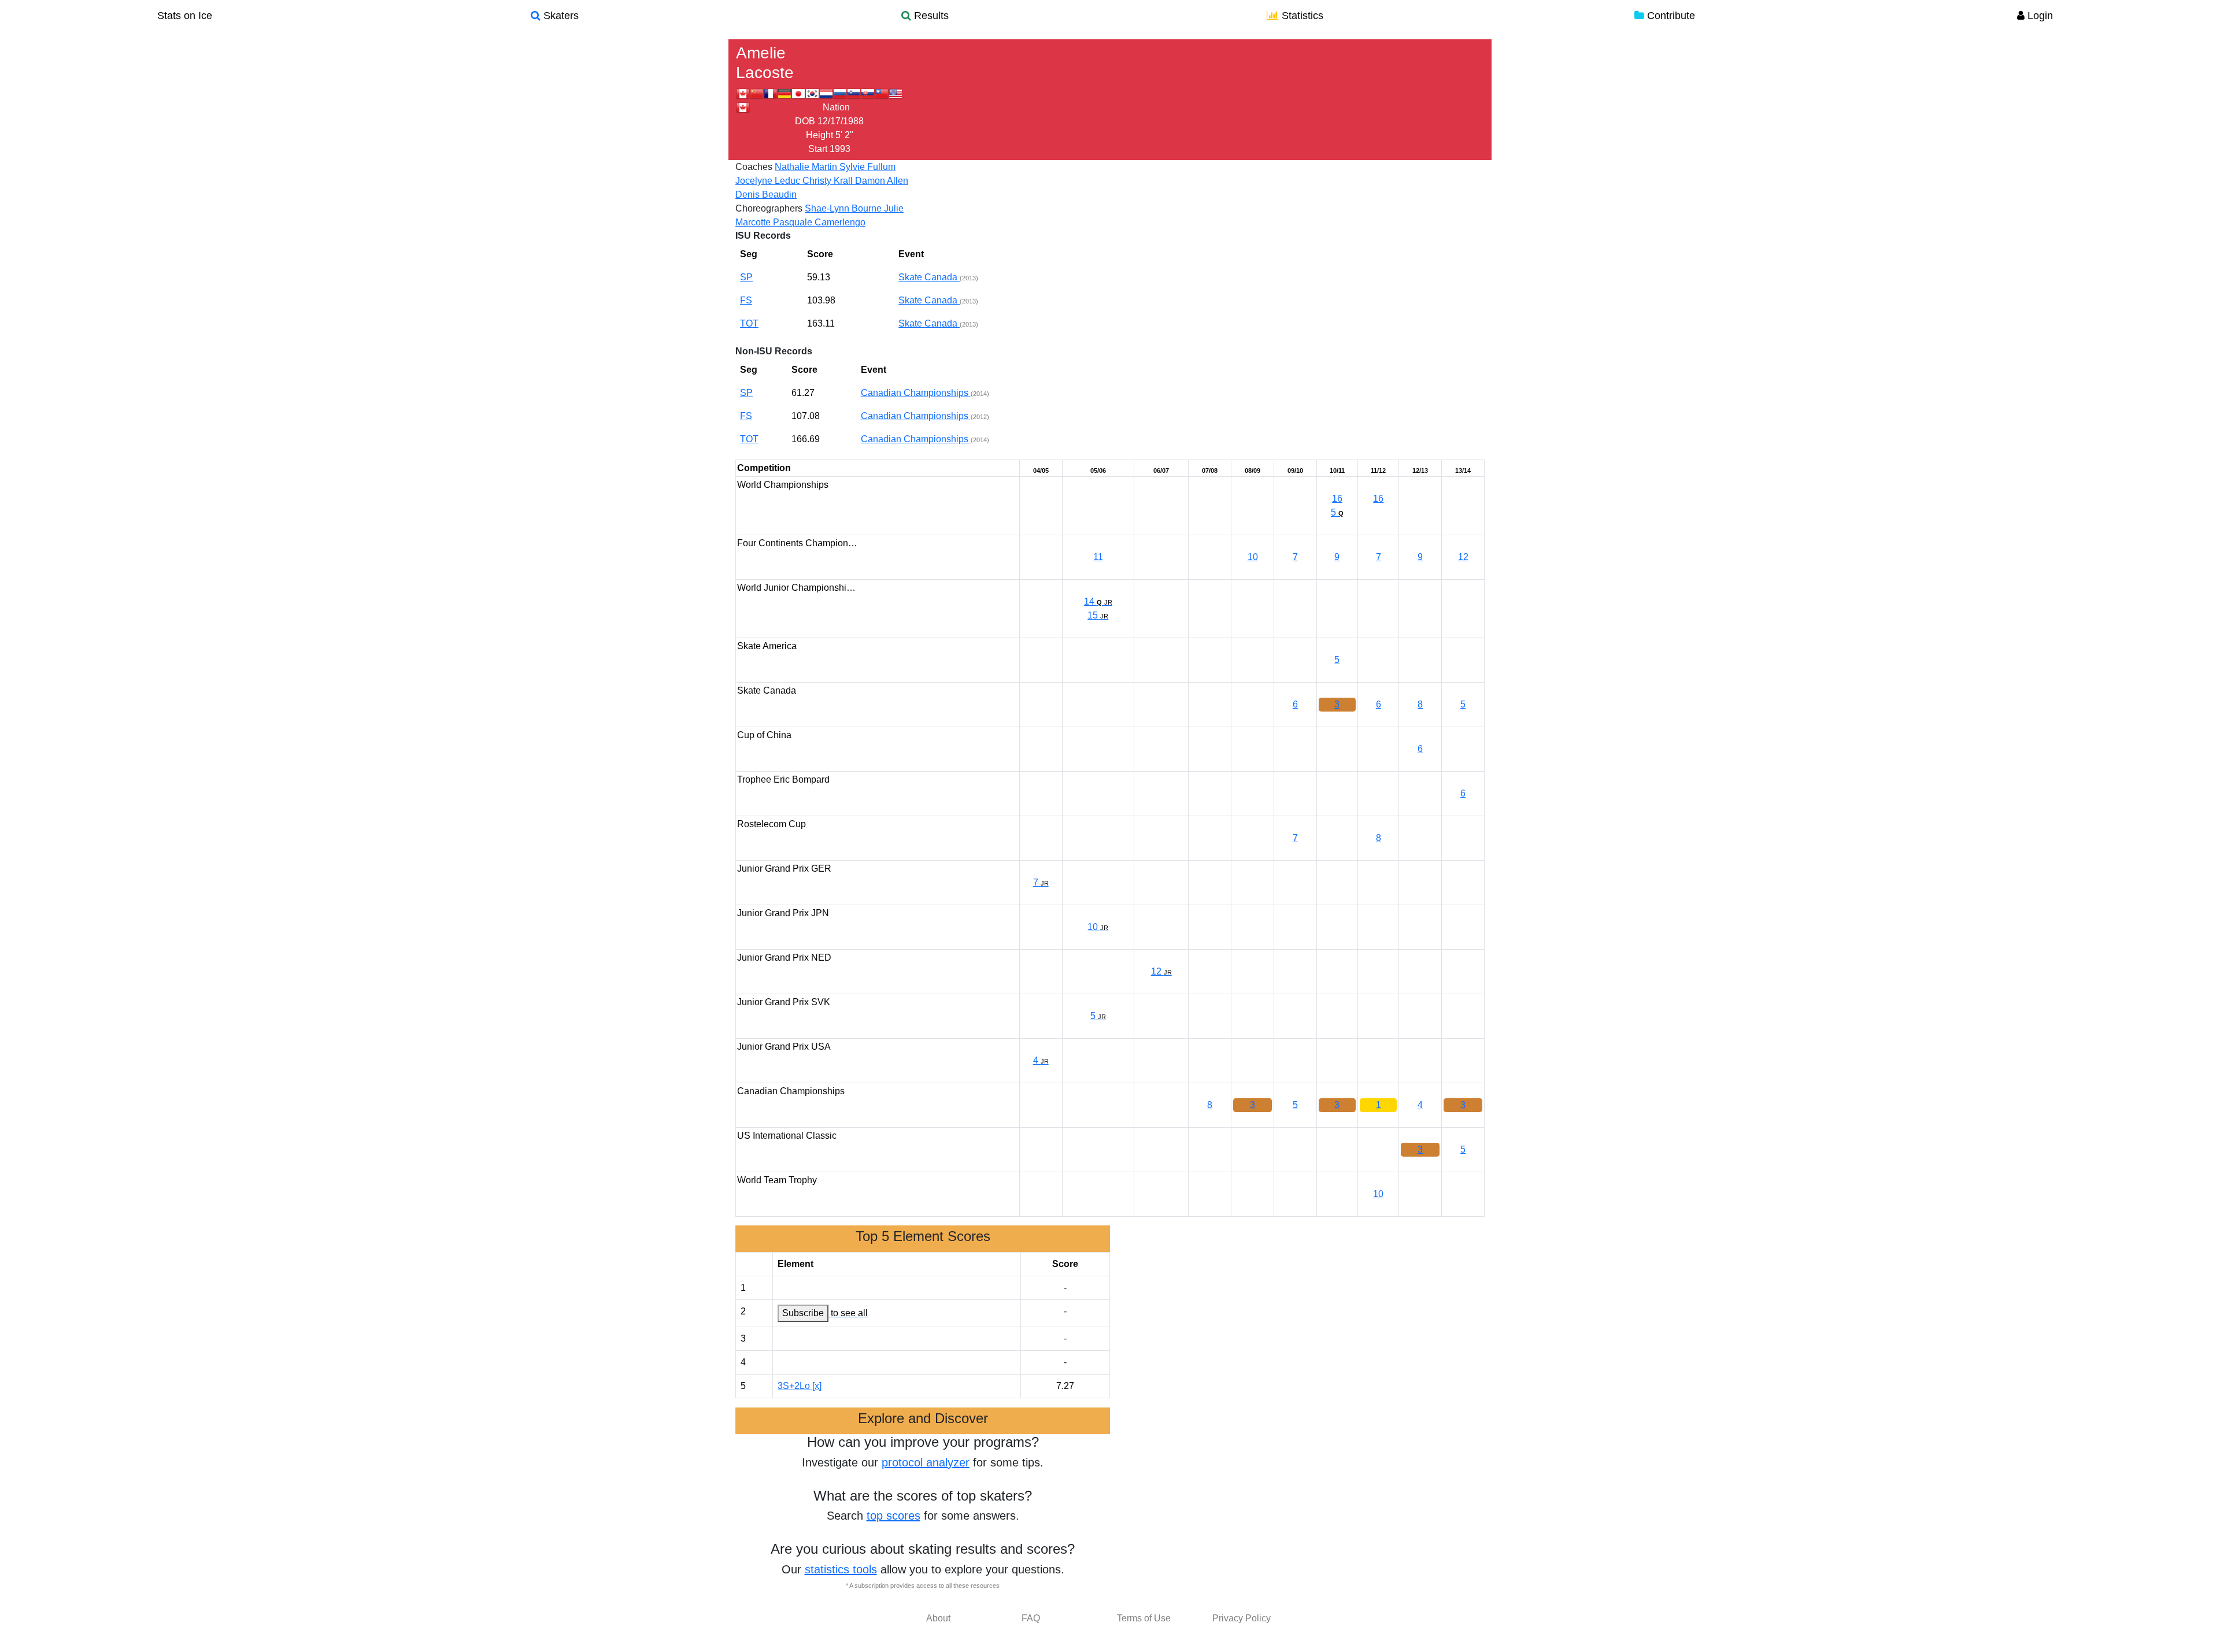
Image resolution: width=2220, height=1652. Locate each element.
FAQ (1031, 1618)
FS (746, 300)
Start (818, 149)
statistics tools (841, 1569)
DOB (805, 121)
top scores (893, 1516)
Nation (836, 107)
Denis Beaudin (766, 195)
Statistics (1301, 16)
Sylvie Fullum (867, 167)
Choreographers (769, 208)
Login (2039, 16)
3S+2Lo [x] (800, 1386)
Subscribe (803, 1313)
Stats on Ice (185, 16)
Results (930, 16)
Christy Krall (829, 181)
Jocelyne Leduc (769, 181)
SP (746, 277)
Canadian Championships (916, 393)
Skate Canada (929, 277)
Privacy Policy (1242, 1618)
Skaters (560, 16)
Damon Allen (882, 181)
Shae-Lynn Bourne (844, 208)
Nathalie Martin (807, 167)
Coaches (754, 167)
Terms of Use (1144, 1618)
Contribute (1670, 16)
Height (819, 135)
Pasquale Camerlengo (819, 222)
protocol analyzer (926, 1462)
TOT (749, 323)
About (938, 1618)
